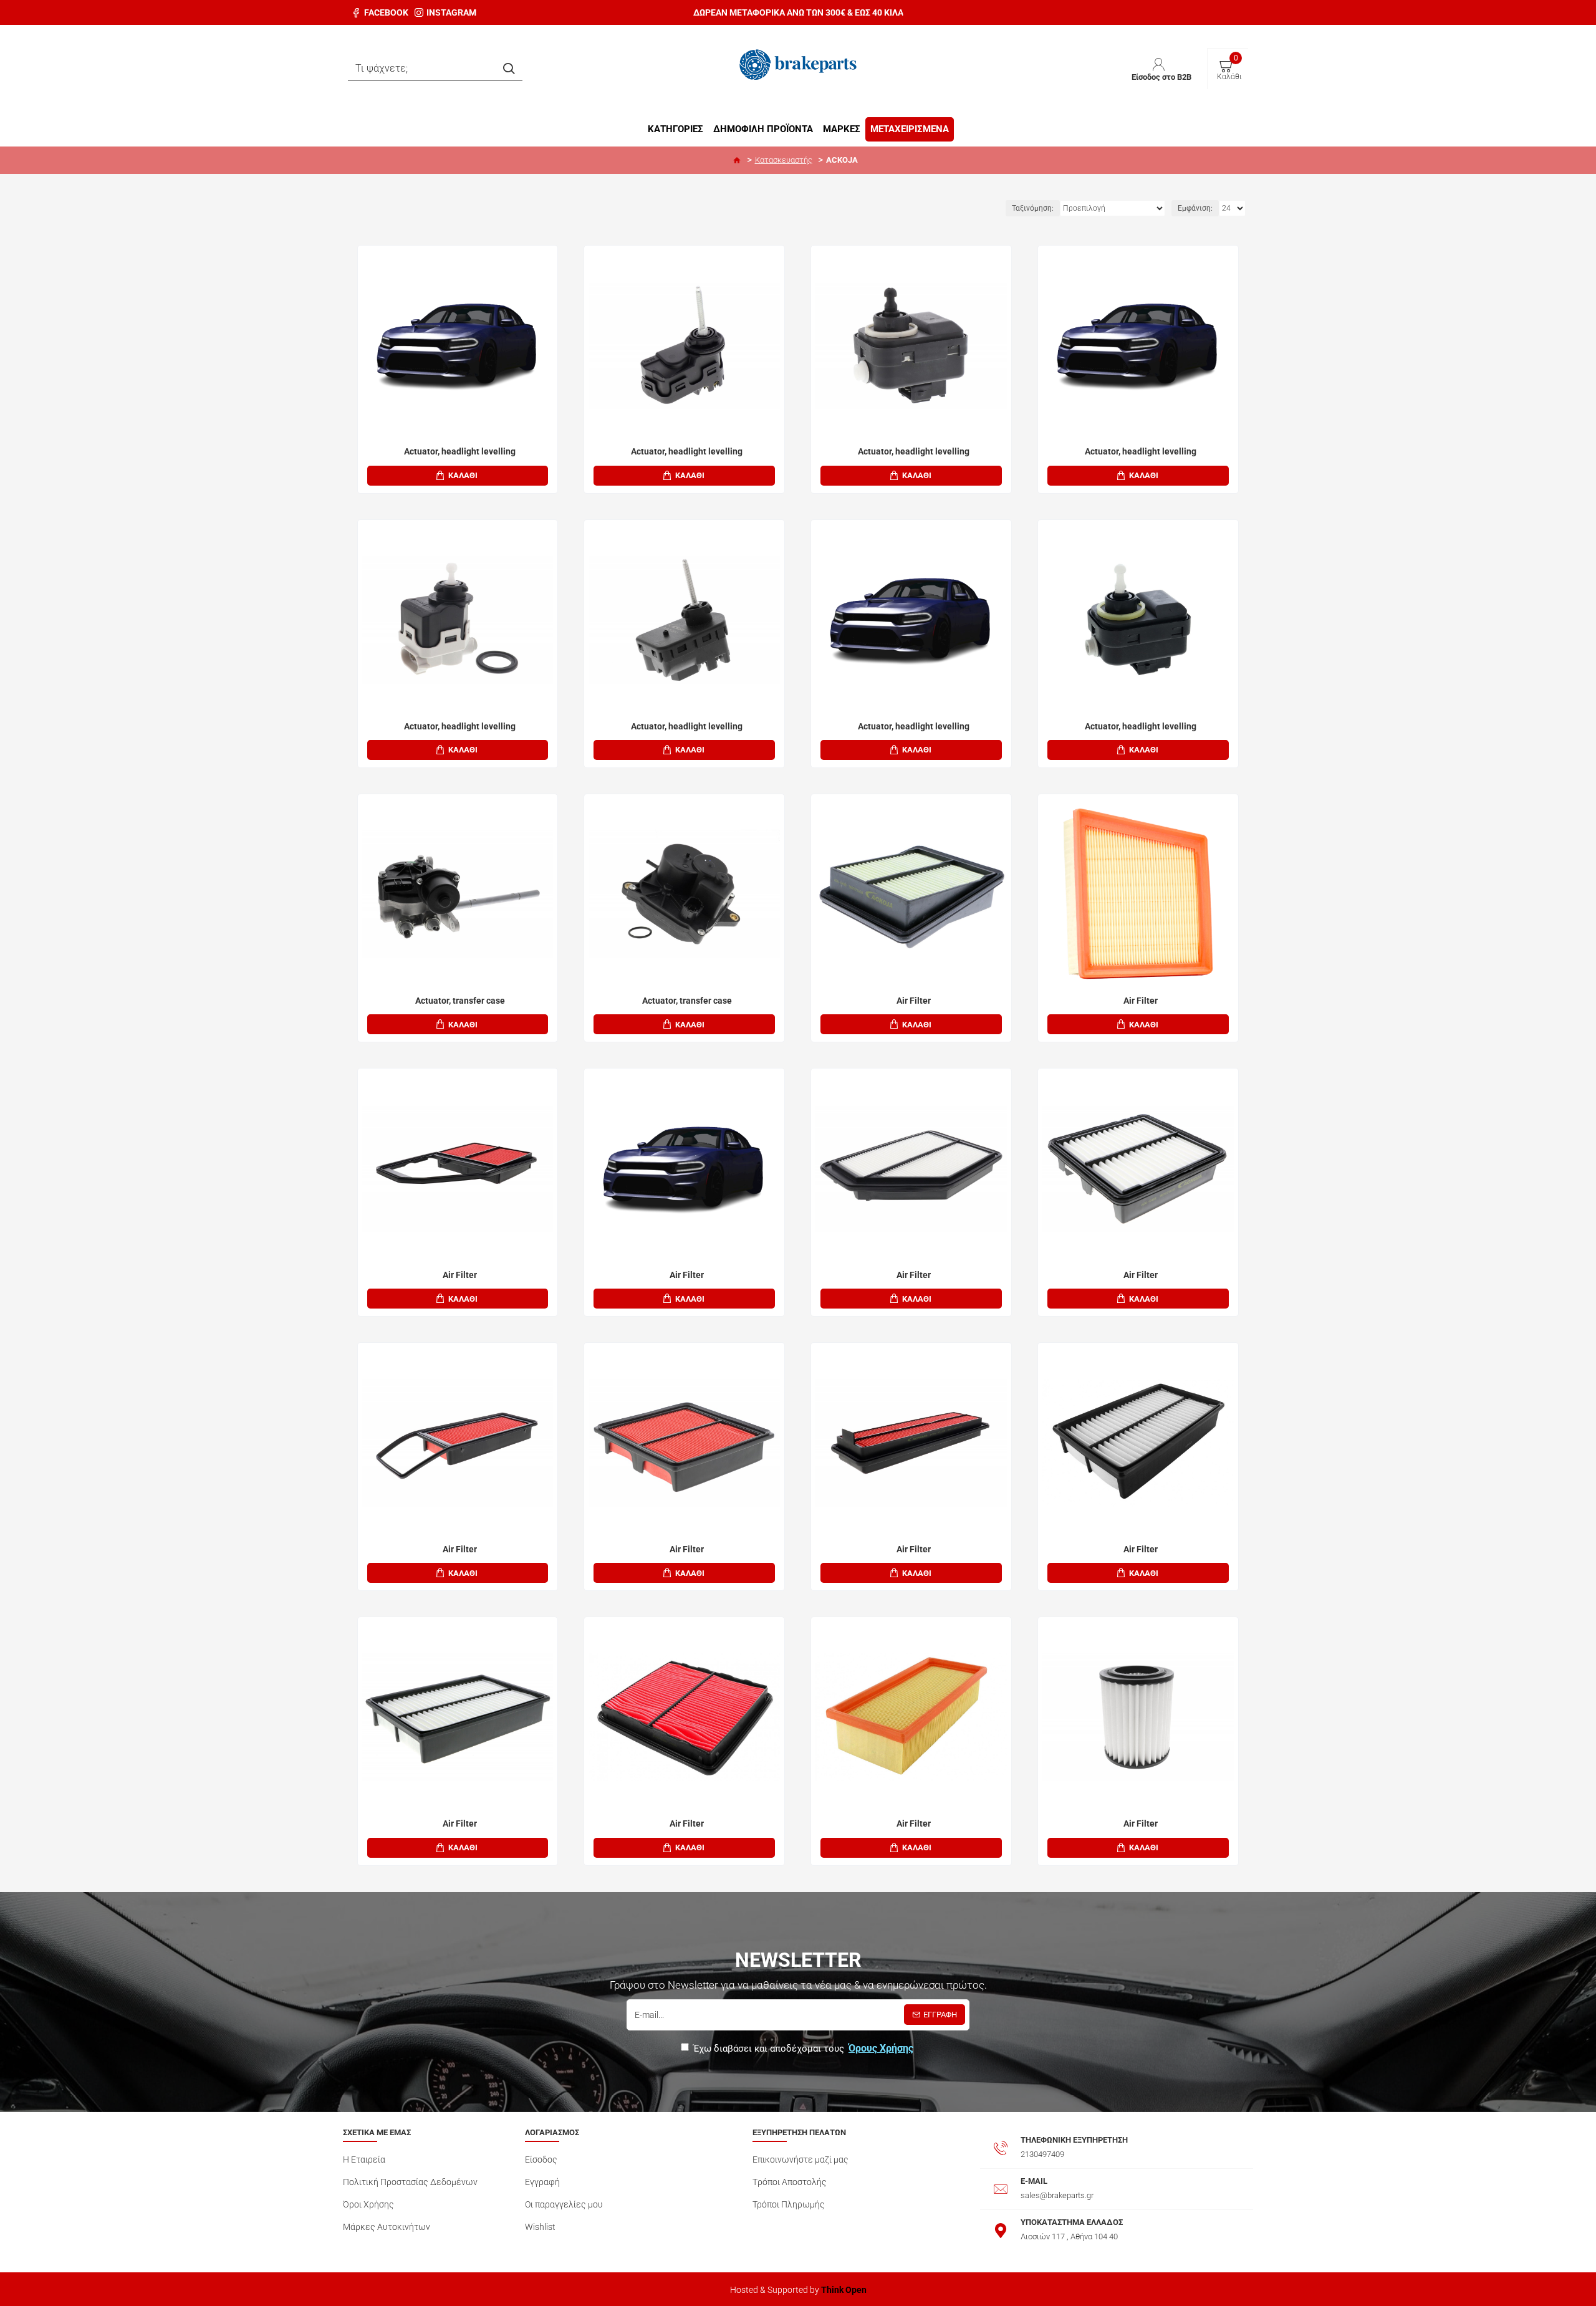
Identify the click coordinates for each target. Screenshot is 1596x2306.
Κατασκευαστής (784, 160)
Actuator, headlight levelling (460, 451)
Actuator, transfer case (460, 1001)
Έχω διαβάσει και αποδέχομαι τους (803, 2048)
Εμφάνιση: (1195, 208)
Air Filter (914, 1001)
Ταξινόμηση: (1033, 208)
